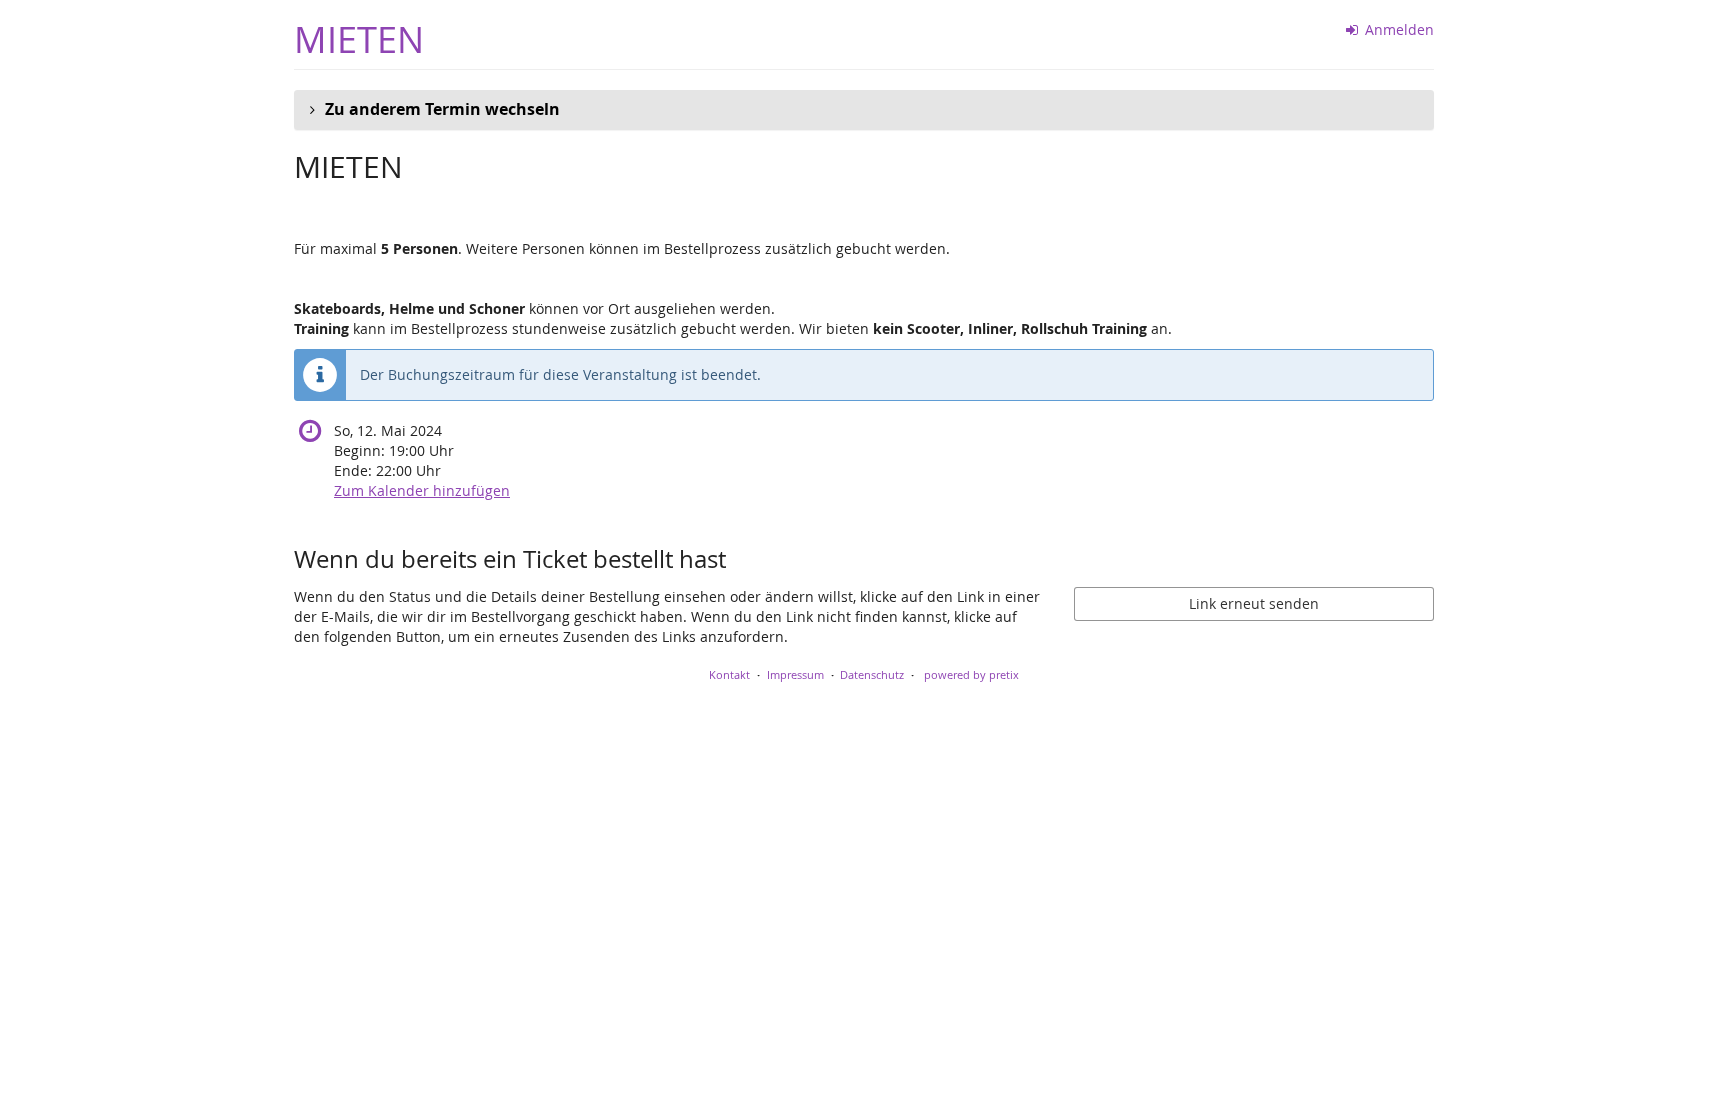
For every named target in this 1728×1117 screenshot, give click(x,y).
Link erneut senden (1254, 603)
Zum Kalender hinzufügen (422, 490)
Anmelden (1397, 29)
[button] (864, 110)
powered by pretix (971, 674)
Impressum (795, 674)
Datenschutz (872, 674)
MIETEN (359, 39)
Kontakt (729, 674)
